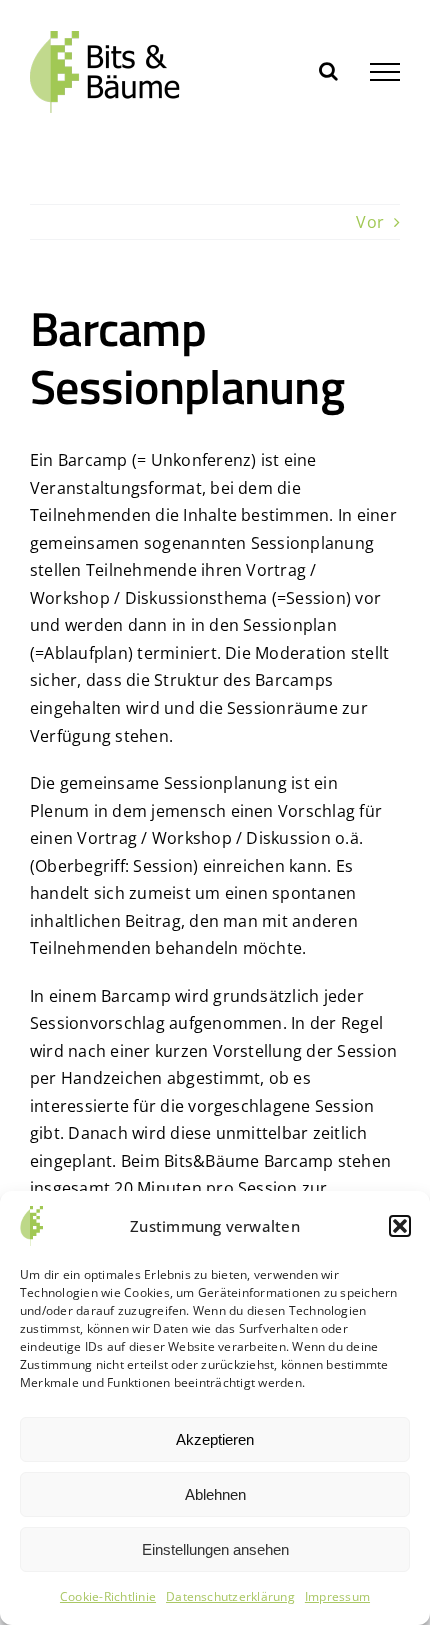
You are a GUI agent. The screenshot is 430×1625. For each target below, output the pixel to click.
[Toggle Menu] (385, 72)
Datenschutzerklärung (230, 1596)
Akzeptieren (215, 1439)
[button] (400, 1226)
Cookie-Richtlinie (108, 1596)
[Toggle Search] (328, 71)
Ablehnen (215, 1494)
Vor (370, 222)
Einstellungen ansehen (215, 1549)
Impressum (337, 1596)
